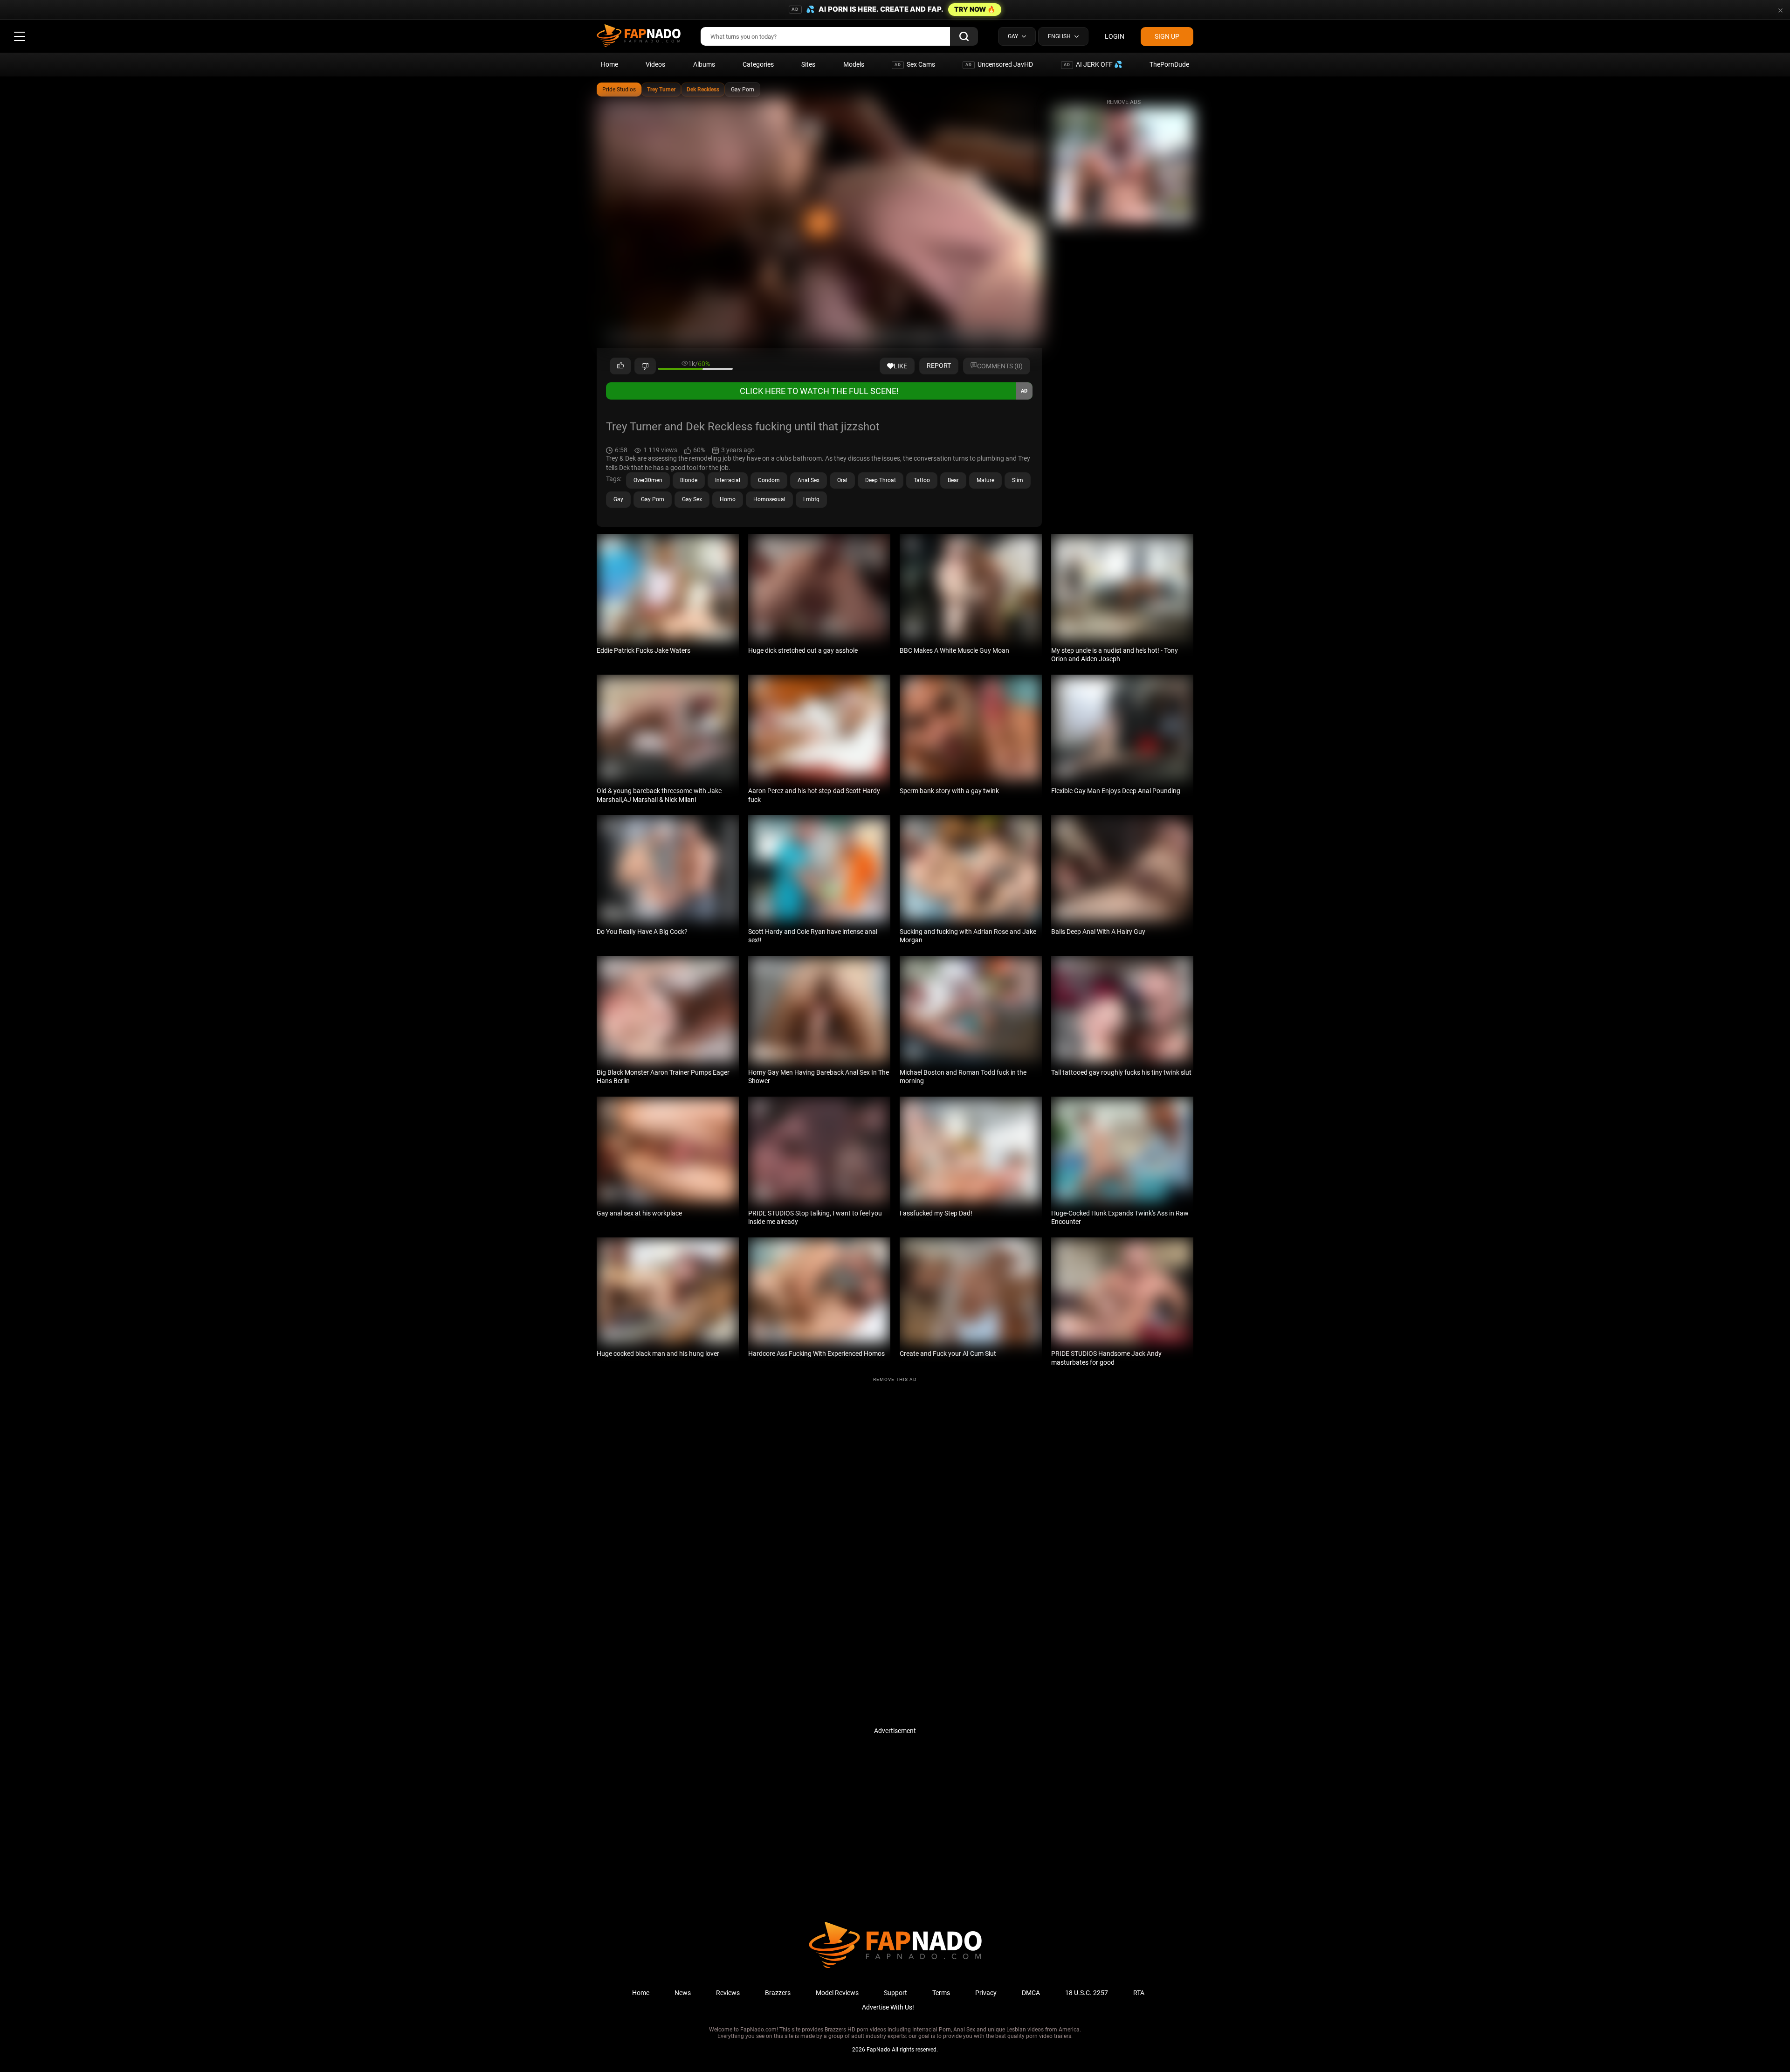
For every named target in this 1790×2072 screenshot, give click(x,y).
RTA (1139, 1993)
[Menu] (20, 36)
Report (939, 366)
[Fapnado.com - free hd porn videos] (639, 36)
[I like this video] (620, 366)
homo (728, 499)
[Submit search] (964, 36)
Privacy (986, 1993)
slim (1018, 480)
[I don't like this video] (645, 366)
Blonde (689, 480)
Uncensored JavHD (999, 64)
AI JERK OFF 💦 (1093, 64)
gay (618, 499)
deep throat (881, 480)
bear (953, 480)
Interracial (728, 480)
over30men (648, 480)
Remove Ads (1124, 102)
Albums (704, 64)
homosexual (769, 499)
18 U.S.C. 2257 (1087, 1993)
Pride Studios (619, 90)
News (683, 1993)
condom (769, 480)
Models (854, 64)
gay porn (653, 499)
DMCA (1031, 1993)
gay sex (692, 499)
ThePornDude (1169, 64)
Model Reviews (837, 1993)
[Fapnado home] (895, 1968)
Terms (941, 1993)
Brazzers (778, 1993)
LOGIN (1115, 36)
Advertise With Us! (888, 2007)
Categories (758, 64)
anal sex (809, 480)
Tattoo (922, 480)
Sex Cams (915, 64)
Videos (655, 64)
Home (609, 64)
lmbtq (811, 499)
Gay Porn (743, 90)
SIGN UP (1167, 36)
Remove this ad (895, 1379)
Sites (808, 64)
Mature (985, 480)
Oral (842, 480)
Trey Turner (661, 90)
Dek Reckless (703, 90)
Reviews (728, 1993)
